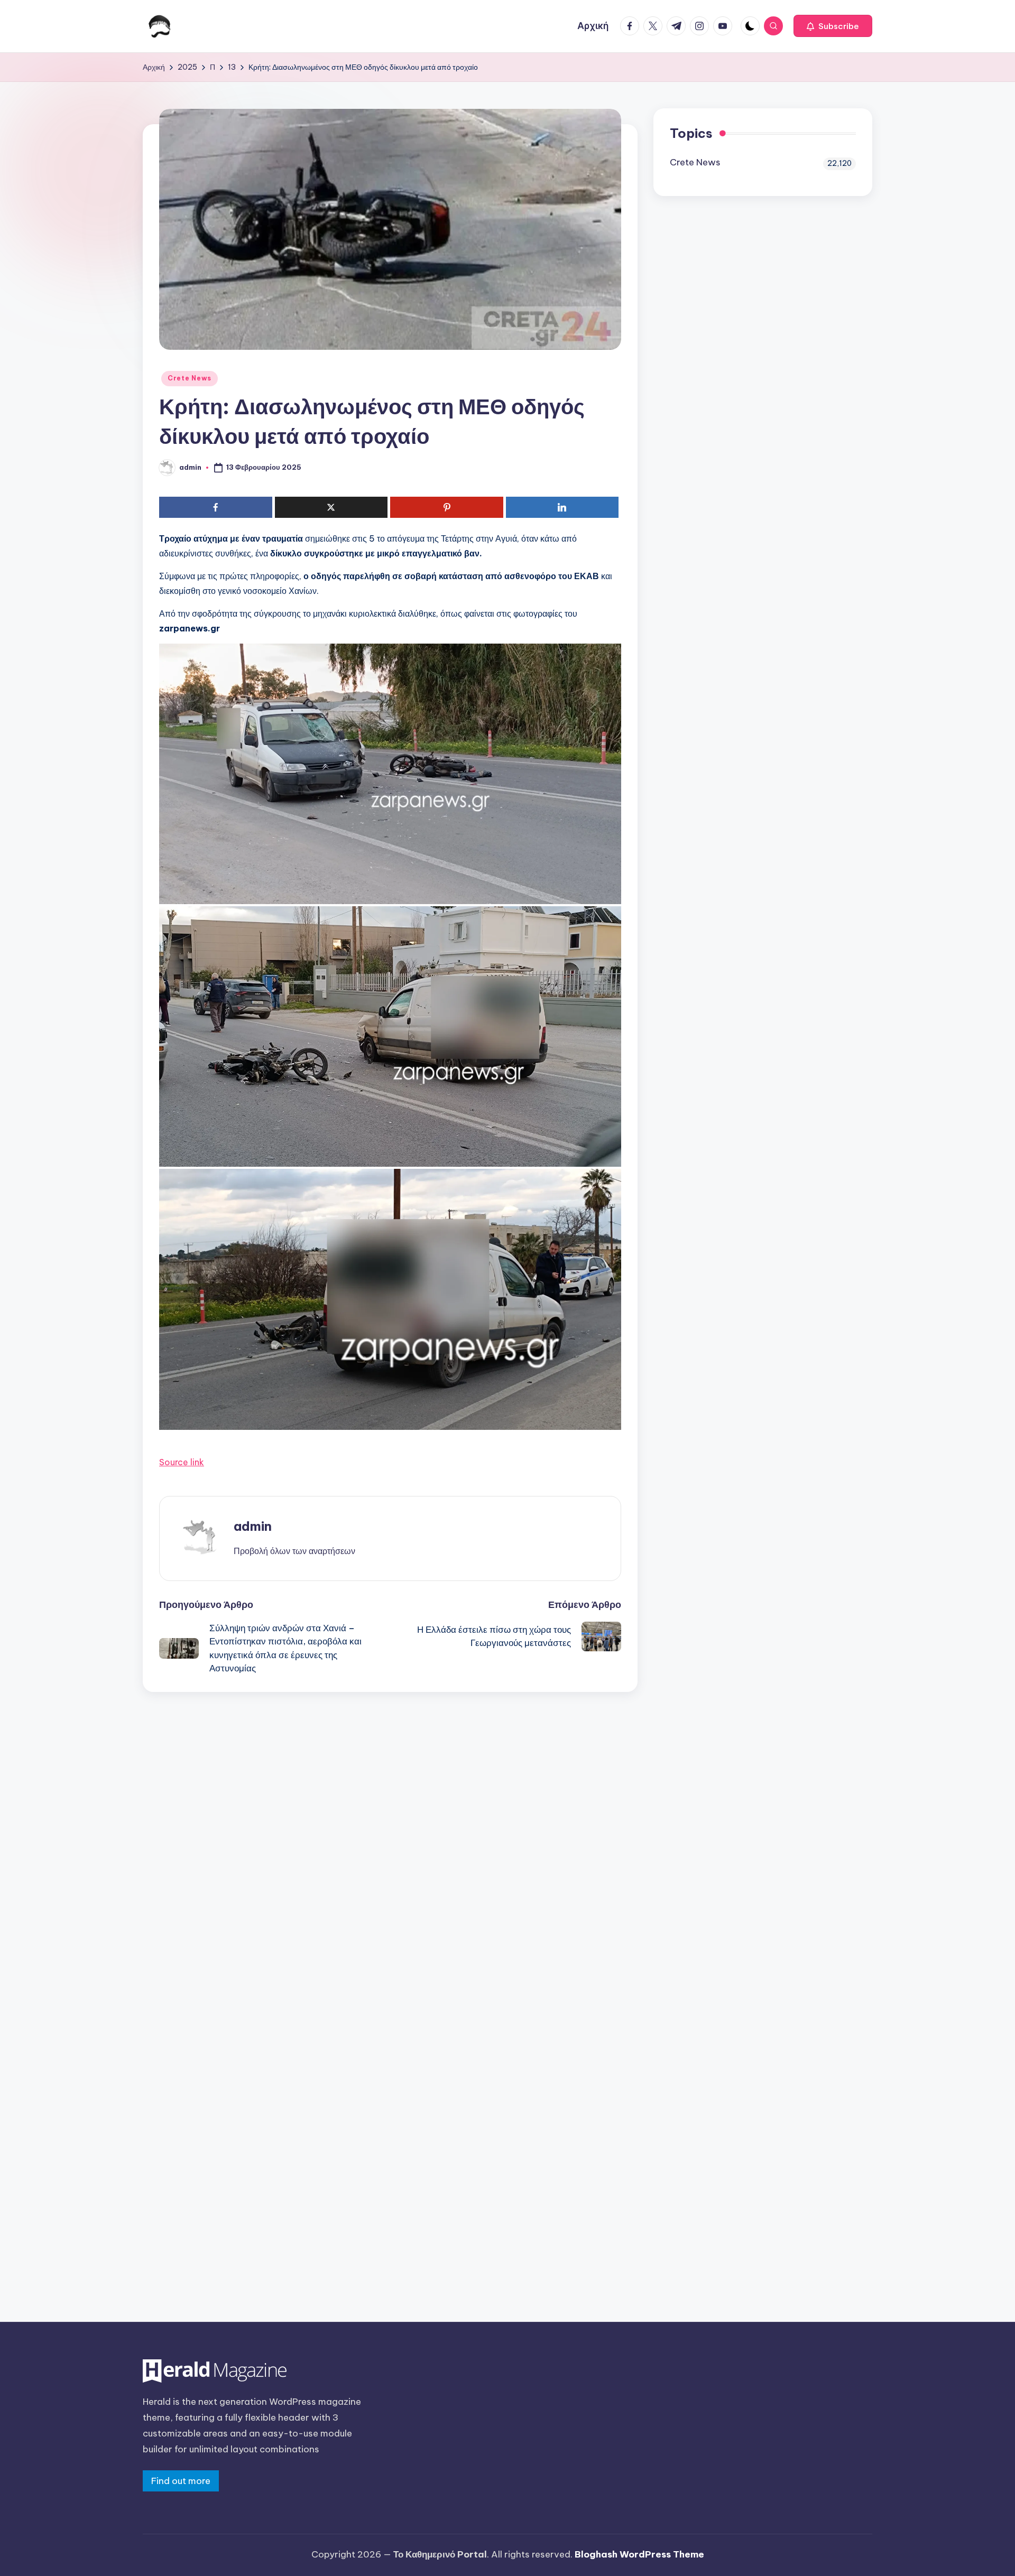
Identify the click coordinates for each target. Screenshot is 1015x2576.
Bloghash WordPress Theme (639, 2554)
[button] (833, 26)
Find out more (181, 2481)
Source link (182, 1462)
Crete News (190, 378)
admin (253, 1526)
